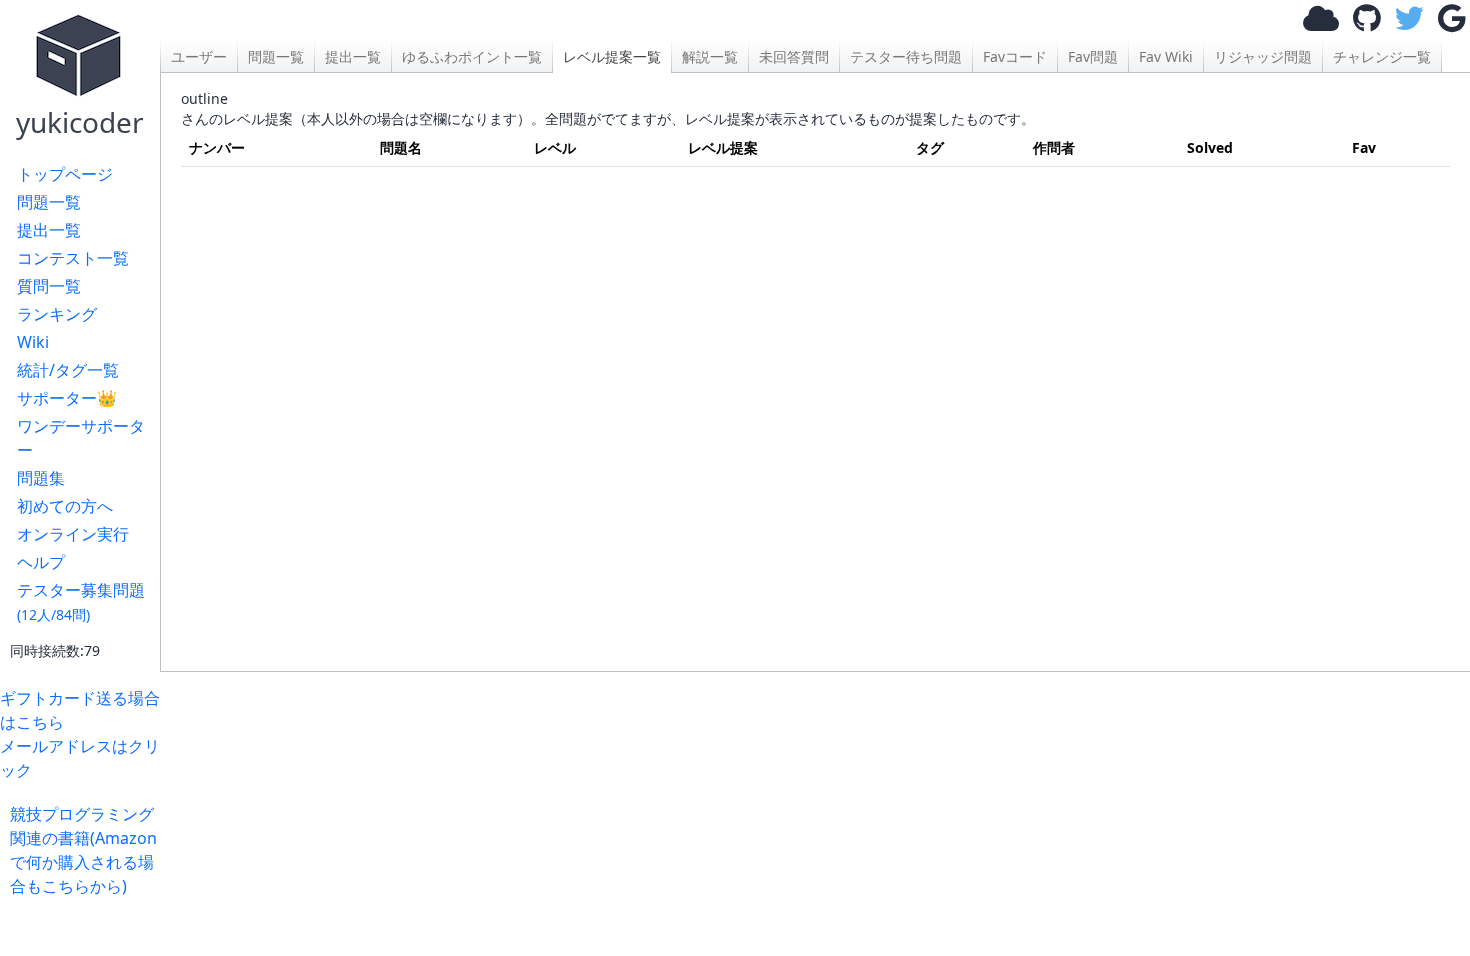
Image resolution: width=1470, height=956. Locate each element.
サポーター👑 (67, 398)
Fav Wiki (1166, 56)
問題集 (41, 478)
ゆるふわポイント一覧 (472, 56)
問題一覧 (49, 202)
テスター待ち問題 (906, 56)
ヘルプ (41, 562)
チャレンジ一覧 (1382, 56)
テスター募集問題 (81, 601)
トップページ (65, 174)
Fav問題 (1093, 56)
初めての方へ (65, 506)
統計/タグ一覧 (68, 370)
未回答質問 (794, 56)
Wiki (33, 342)
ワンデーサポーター (81, 438)
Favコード (1015, 56)
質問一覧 (49, 286)
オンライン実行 (73, 534)
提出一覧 (49, 230)
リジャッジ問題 (1263, 56)
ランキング (57, 314)
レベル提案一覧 (612, 56)
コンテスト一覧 (73, 258)
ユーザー (199, 56)
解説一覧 (710, 56)
